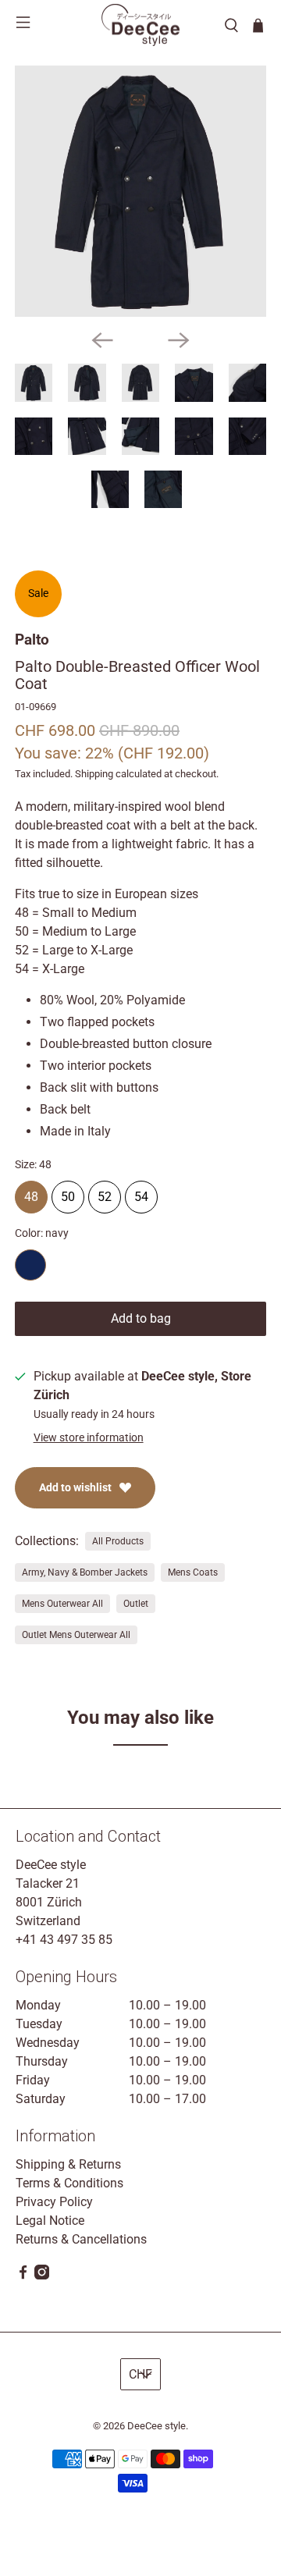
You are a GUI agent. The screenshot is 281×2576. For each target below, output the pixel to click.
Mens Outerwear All (62, 1604)
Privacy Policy (54, 2202)
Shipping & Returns (68, 2164)
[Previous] (102, 340)
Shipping (94, 774)
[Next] (179, 340)
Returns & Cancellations (81, 2239)
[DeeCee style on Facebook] (23, 2275)
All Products (118, 1541)
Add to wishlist (75, 1487)
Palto (32, 640)
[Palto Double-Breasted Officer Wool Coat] (140, 191)
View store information (89, 1437)
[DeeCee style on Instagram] (42, 2275)
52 (105, 1192)
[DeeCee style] (140, 25)
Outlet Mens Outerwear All (76, 1635)
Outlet (136, 1604)
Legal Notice (50, 2221)
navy (30, 1265)
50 (68, 1192)
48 (31, 1192)
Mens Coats (193, 1572)
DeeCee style (157, 2426)
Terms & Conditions (69, 2183)
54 (141, 1192)
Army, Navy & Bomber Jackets (85, 1572)
